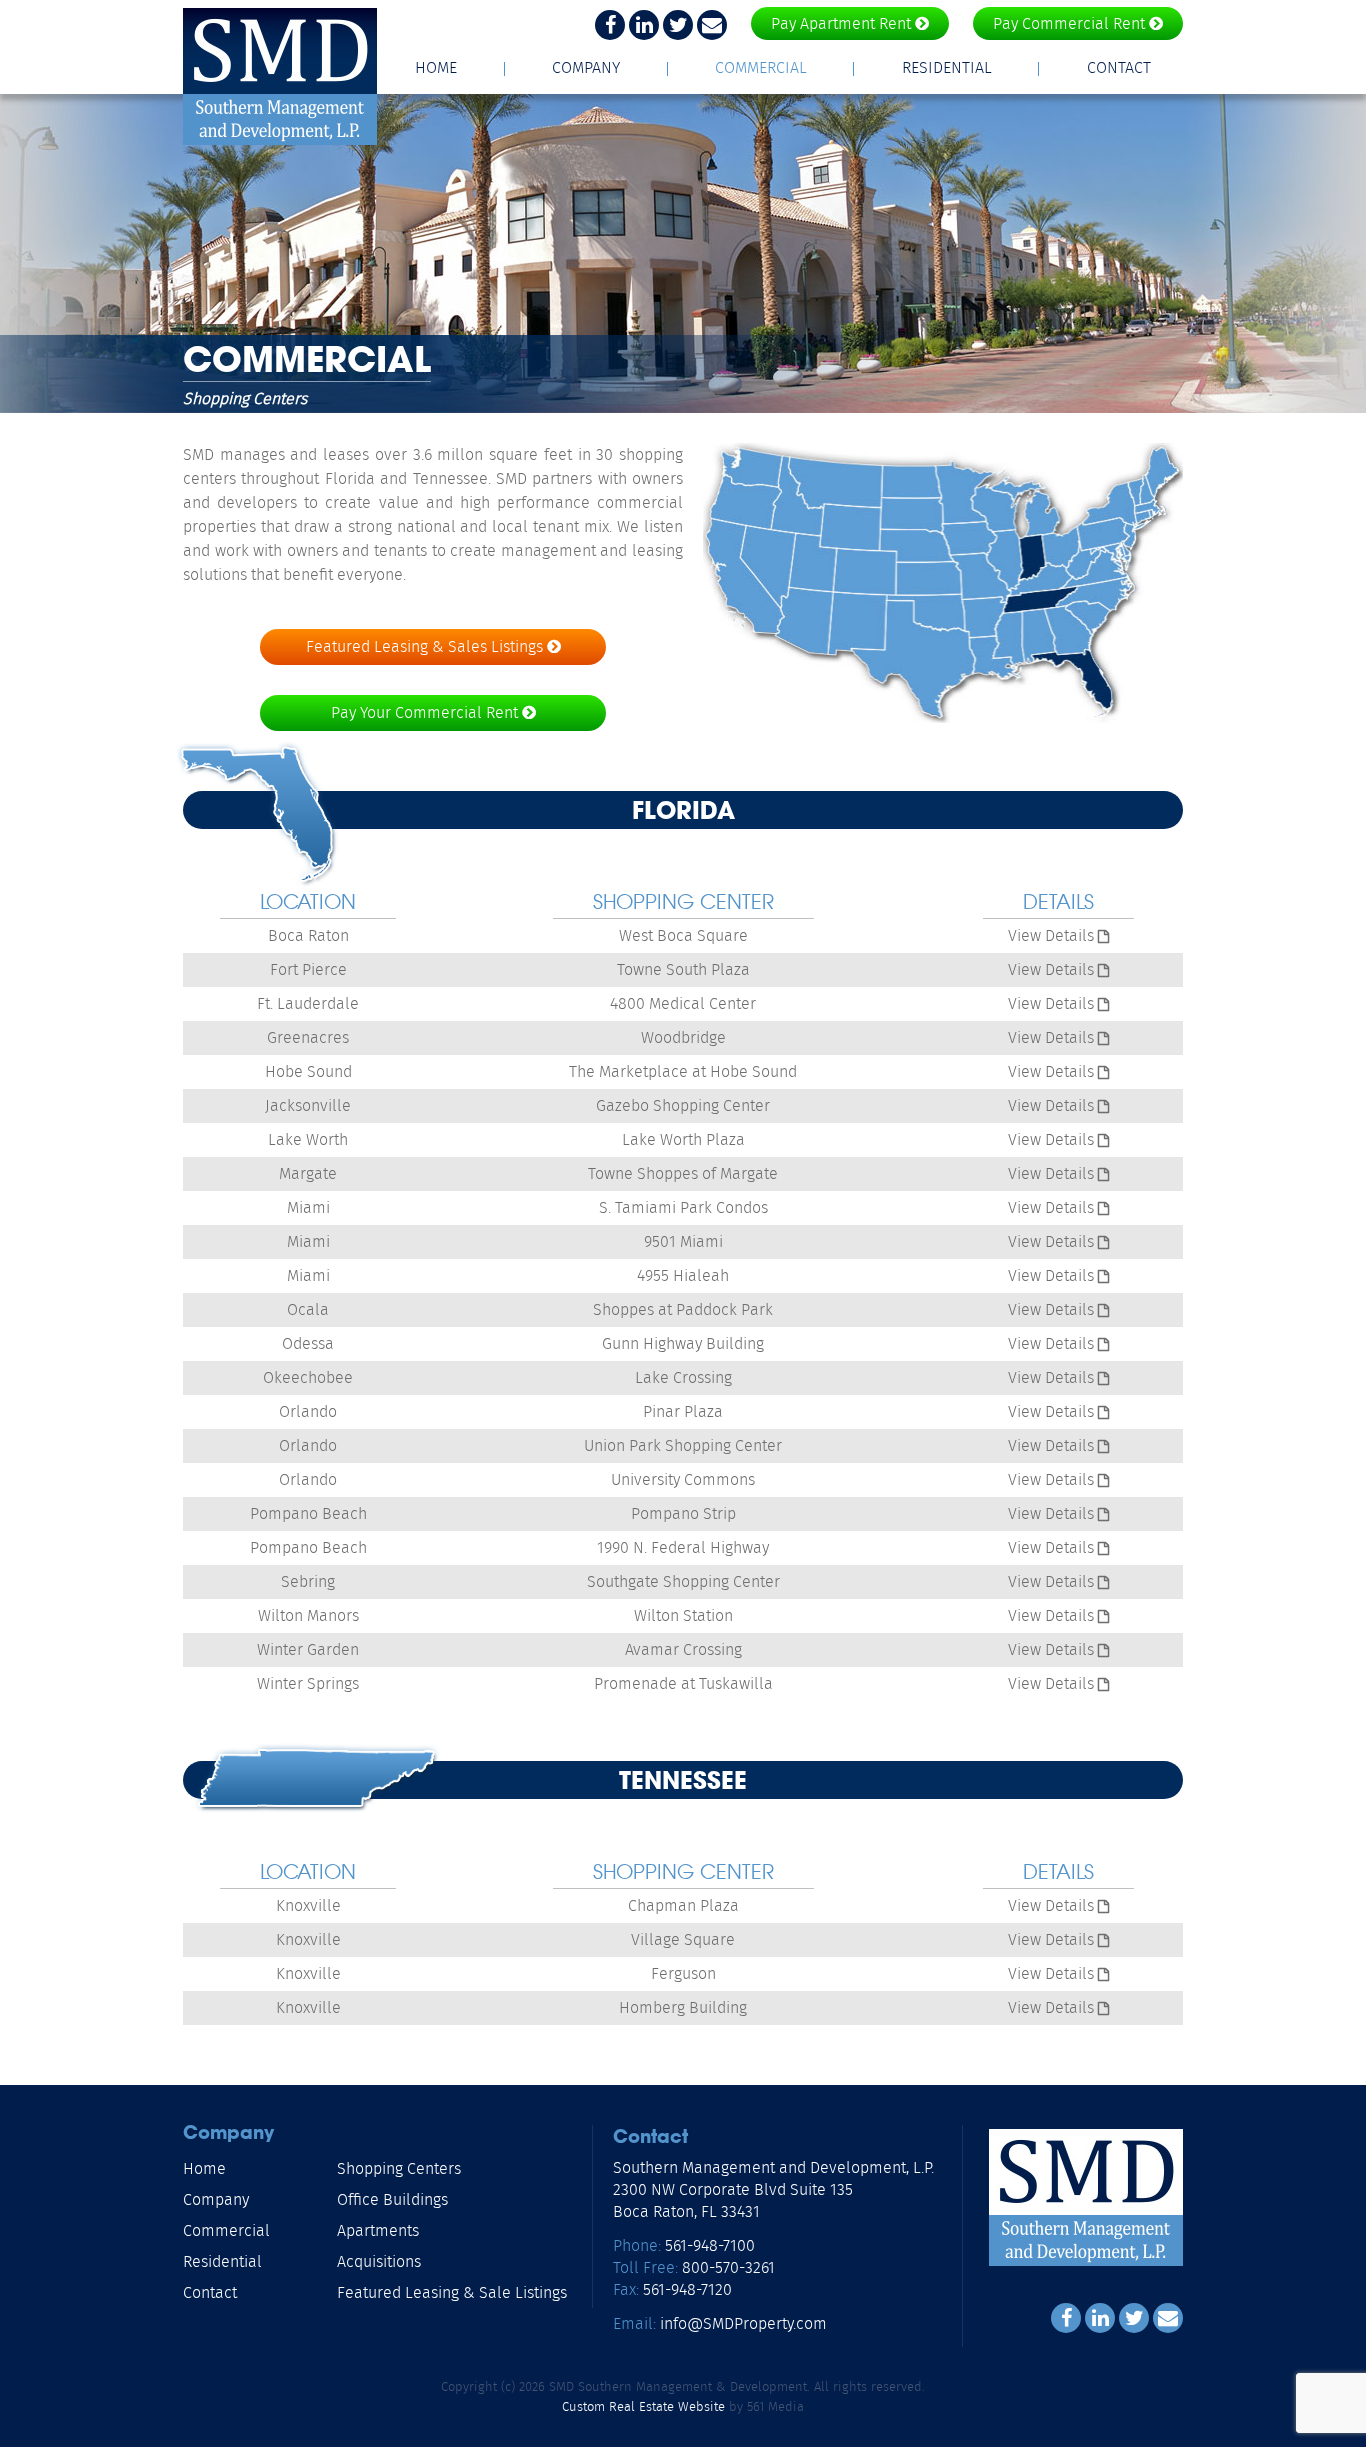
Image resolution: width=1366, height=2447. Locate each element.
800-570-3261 (728, 2267)
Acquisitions (379, 2261)
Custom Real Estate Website (643, 2406)
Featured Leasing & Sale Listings (452, 2292)
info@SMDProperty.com (741, 2323)
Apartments (378, 2230)
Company (586, 67)
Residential (947, 67)
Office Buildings (392, 2199)
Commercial (761, 67)
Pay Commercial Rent (1071, 23)
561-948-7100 (710, 2245)
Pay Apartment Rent (843, 23)
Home (436, 67)
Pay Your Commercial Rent (426, 712)
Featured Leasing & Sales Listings (426, 646)
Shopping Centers (399, 2168)
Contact (1119, 67)
